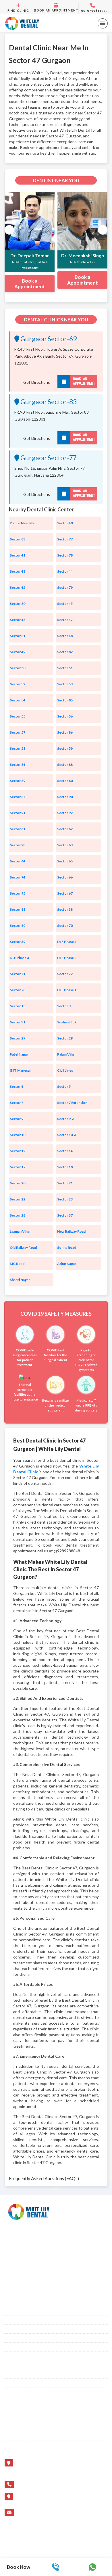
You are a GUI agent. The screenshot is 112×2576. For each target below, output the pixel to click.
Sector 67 (65, 893)
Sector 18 (65, 1167)
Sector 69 (18, 926)
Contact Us (15, 2392)
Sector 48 (65, 636)
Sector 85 (65, 700)
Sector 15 (18, 1006)
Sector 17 (18, 1167)
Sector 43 (18, 571)
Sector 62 (65, 829)
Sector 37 (65, 1215)
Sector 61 (18, 829)
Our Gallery (15, 2383)
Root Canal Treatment (24, 2311)
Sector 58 (18, 748)
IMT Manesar (20, 1070)
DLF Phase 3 (19, 958)
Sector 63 (65, 845)
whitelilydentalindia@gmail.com (48, 2512)
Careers (11, 2401)
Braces (11, 2285)
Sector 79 (65, 587)
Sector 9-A (66, 1119)
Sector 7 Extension (72, 1103)
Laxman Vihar (20, 1231)
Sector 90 (65, 797)
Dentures (13, 2329)
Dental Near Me (22, 523)
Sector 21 (65, 1183)
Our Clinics (15, 2338)
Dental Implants (19, 2293)
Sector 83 (18, 539)
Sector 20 (18, 1183)
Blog (9, 2374)
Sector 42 (18, 587)
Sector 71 (18, 974)
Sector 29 (65, 1038)
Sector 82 (65, 652)
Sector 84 (18, 765)
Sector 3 (64, 1006)
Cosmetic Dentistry (22, 2302)
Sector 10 (18, 1135)
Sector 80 (18, 604)
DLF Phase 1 (67, 990)
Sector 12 (18, 1151)
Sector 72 (65, 974)
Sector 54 (18, 700)
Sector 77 (65, 539)
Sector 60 (65, 781)
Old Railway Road (23, 1247)
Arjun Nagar (67, 1264)
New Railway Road (71, 1231)
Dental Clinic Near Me (24, 2418)
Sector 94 (18, 877)
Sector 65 (65, 861)
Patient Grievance (20, 2347)
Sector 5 (64, 1086)
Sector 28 (18, 1215)
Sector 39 (18, 942)
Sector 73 (18, 990)
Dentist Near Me (19, 2410)
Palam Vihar (66, 1054)
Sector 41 (18, 555)
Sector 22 (18, 1199)
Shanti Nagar (20, 1280)
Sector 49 (18, 652)
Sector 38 (65, 909)
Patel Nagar (19, 1054)
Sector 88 (65, 765)
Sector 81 (18, 636)
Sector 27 (18, 1038)
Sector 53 (65, 684)
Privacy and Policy (21, 2436)
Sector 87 (18, 797)
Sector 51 (65, 668)
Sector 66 (65, 877)
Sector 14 (65, 1151)
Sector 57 (18, 732)
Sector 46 (18, 620)
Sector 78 (65, 555)
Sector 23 (65, 1199)
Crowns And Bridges (24, 2320)
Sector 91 (18, 813)
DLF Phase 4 (67, 942)
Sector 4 (17, 1086)
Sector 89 (18, 781)
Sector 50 (18, 668)
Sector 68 (18, 909)
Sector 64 (18, 861)
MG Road (17, 1264)
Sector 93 (18, 845)
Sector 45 (65, 604)
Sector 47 (65, 620)
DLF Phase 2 (67, 958)
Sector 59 (65, 748)
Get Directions (37, 382)
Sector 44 (65, 571)
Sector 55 (18, 716)
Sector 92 (65, 813)
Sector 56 (65, 716)
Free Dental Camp (21, 2427)
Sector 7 (17, 1103)
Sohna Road (67, 1247)
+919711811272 (35, 2484)
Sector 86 (65, 732)
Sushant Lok (67, 1022)
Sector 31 (18, 1022)
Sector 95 (18, 893)
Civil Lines (65, 1070)
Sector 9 (17, 1119)
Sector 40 (65, 523)
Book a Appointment (30, 284)
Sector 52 (18, 684)
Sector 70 (65, 926)
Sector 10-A (67, 1135)
